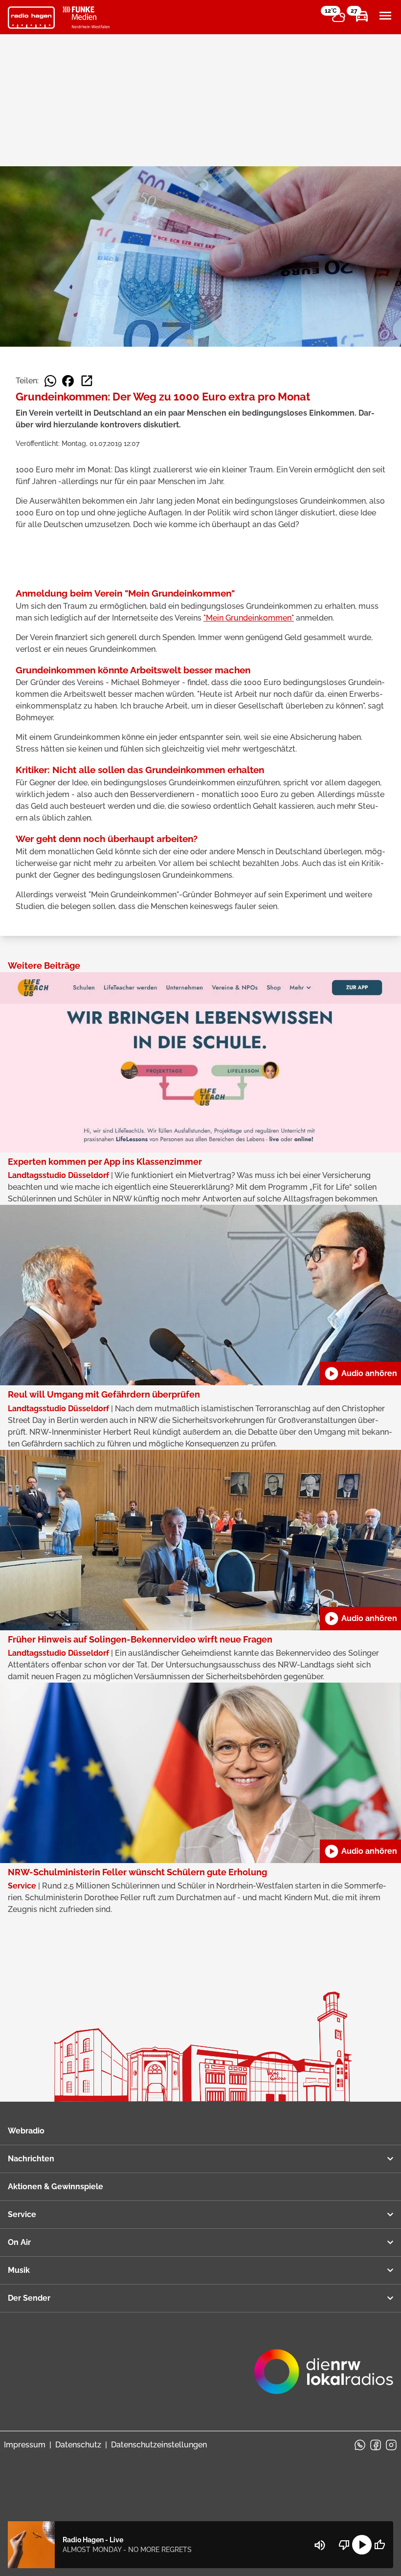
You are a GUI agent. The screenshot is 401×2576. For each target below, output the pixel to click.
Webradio (26, 2131)
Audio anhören (360, 1374)
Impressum (25, 2445)
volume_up (320, 2545)
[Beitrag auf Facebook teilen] (68, 381)
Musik (19, 2270)
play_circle (362, 2545)
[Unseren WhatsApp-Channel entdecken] (360, 2445)
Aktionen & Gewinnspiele (56, 2187)
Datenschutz (78, 2445)
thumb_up (379, 2545)
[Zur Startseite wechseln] (31, 18)
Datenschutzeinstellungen (159, 2445)
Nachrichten (31, 2159)
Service (22, 2214)
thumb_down (344, 2545)
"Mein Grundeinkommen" (249, 618)
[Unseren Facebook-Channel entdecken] (376, 2445)
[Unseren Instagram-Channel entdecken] (391, 2445)
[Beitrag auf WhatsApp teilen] (50, 381)
